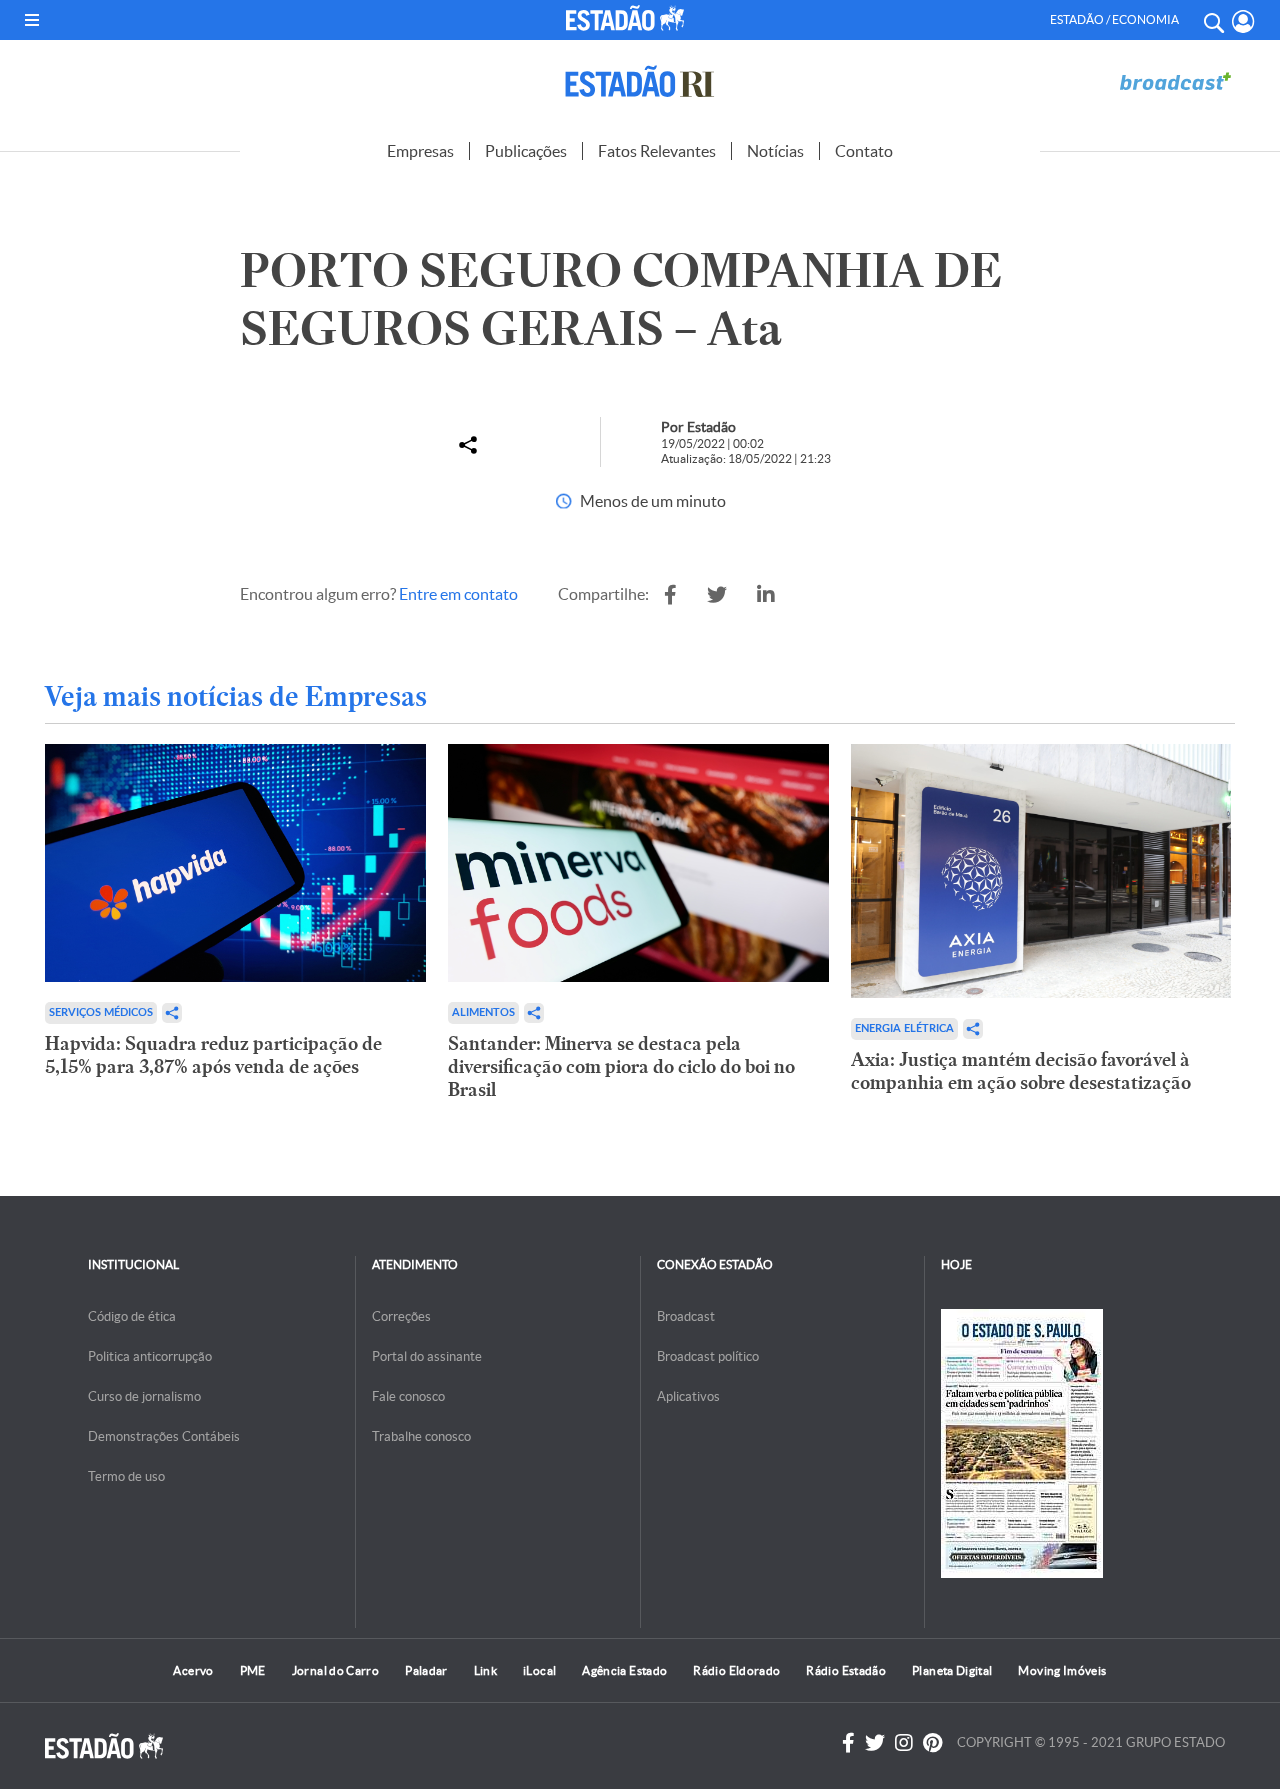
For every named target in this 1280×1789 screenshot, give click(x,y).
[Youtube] (932, 1743)
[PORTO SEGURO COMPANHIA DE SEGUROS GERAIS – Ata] (670, 595)
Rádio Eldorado (736, 1670)
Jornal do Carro (335, 1670)
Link (485, 1670)
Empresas (420, 151)
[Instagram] (904, 1743)
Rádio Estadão (846, 1670)
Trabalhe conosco (421, 1436)
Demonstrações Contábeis (164, 1436)
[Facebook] (848, 1743)
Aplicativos (688, 1396)
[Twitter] (875, 1743)
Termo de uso (126, 1476)
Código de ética (132, 1316)
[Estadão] (628, 18)
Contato (864, 151)
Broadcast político (708, 1356)
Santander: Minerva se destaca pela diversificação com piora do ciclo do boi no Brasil (621, 1066)
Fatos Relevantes (657, 151)
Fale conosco (408, 1396)
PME (253, 1670)
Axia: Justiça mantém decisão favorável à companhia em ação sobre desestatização (1021, 1071)
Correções (401, 1316)
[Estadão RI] (640, 81)
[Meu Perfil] (1243, 21)
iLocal (539, 1670)
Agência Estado (624, 1670)
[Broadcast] (1175, 81)
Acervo (193, 1670)
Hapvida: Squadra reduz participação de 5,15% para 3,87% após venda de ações (213, 1055)
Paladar (426, 1670)
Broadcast (686, 1316)
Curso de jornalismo (144, 1396)
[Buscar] (1213, 20)
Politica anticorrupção (150, 1356)
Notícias (775, 151)
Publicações (526, 151)
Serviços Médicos (101, 1012)
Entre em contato (458, 594)
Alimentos (483, 1012)
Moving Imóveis (1062, 1670)
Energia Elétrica (904, 1028)
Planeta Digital (952, 1670)
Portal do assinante (427, 1356)
